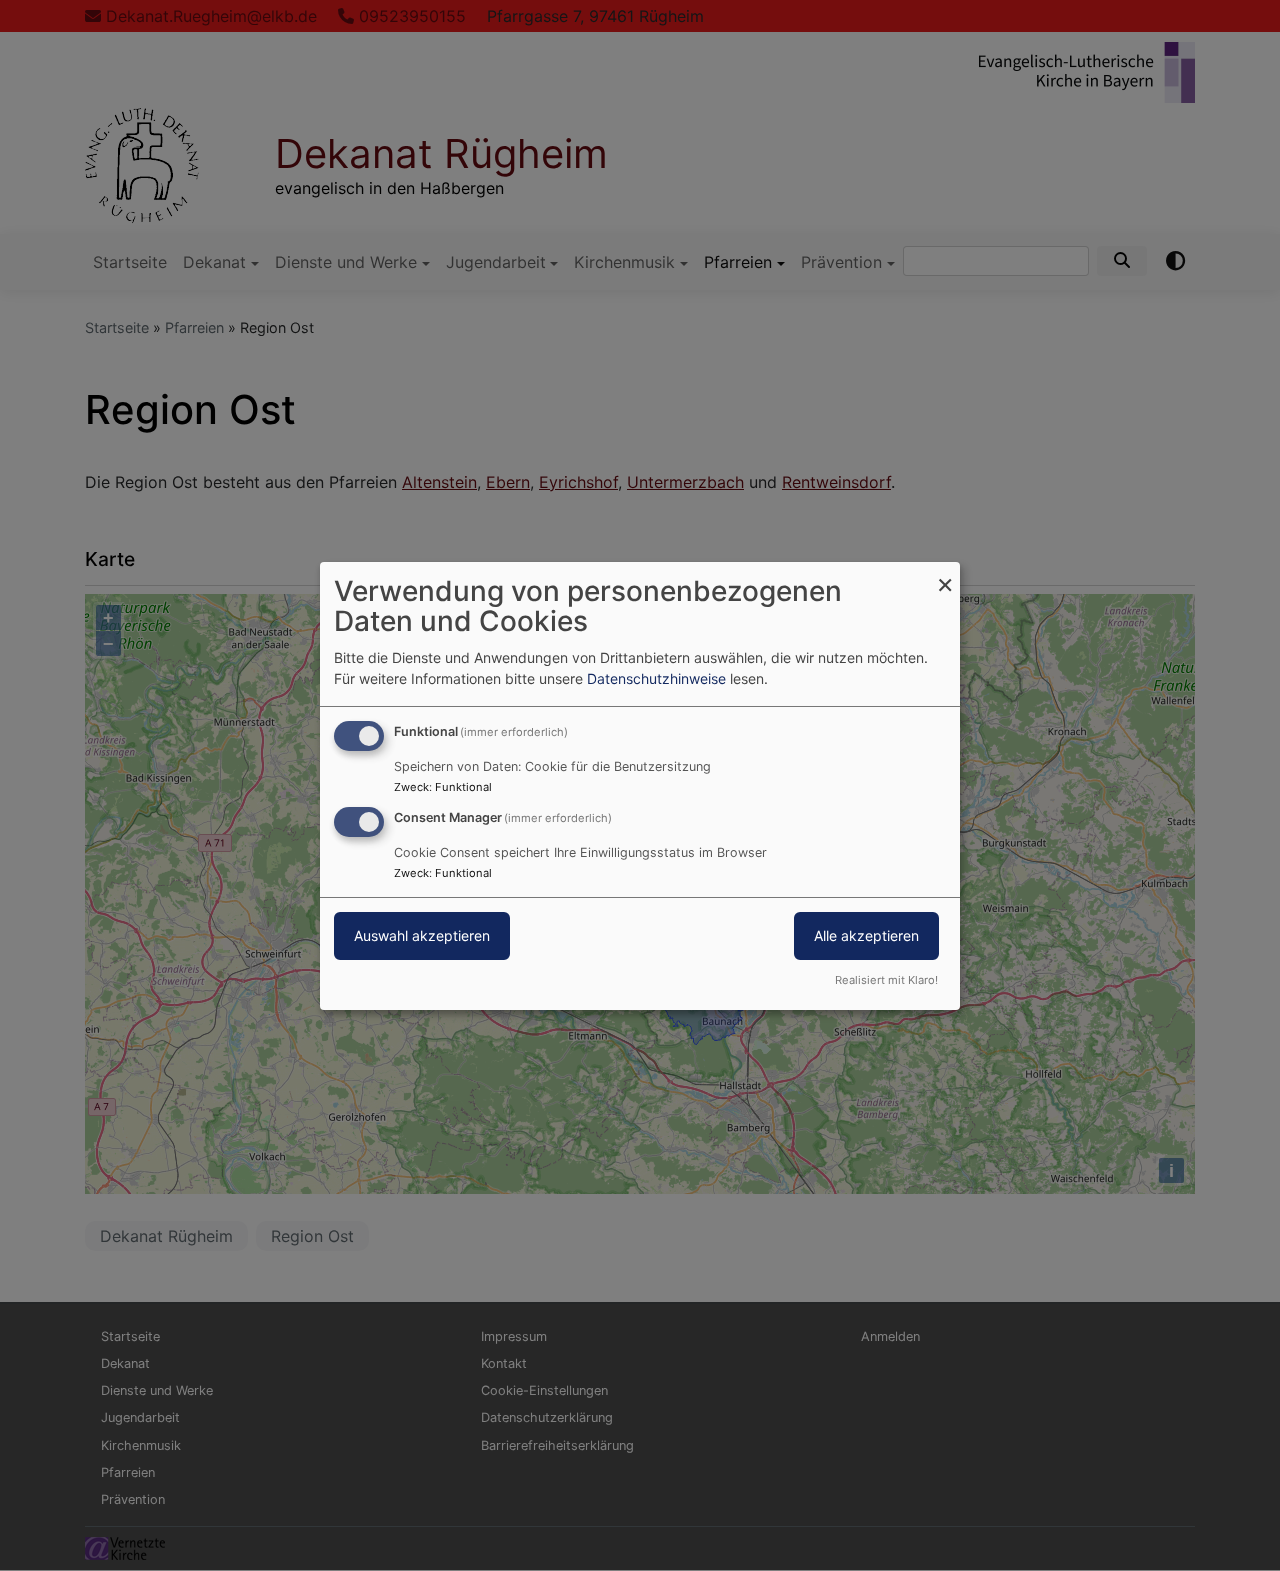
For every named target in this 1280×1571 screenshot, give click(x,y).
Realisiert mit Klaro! (886, 980)
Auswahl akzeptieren (422, 935)
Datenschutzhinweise (656, 678)
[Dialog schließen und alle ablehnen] (945, 573)
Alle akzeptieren (866, 935)
